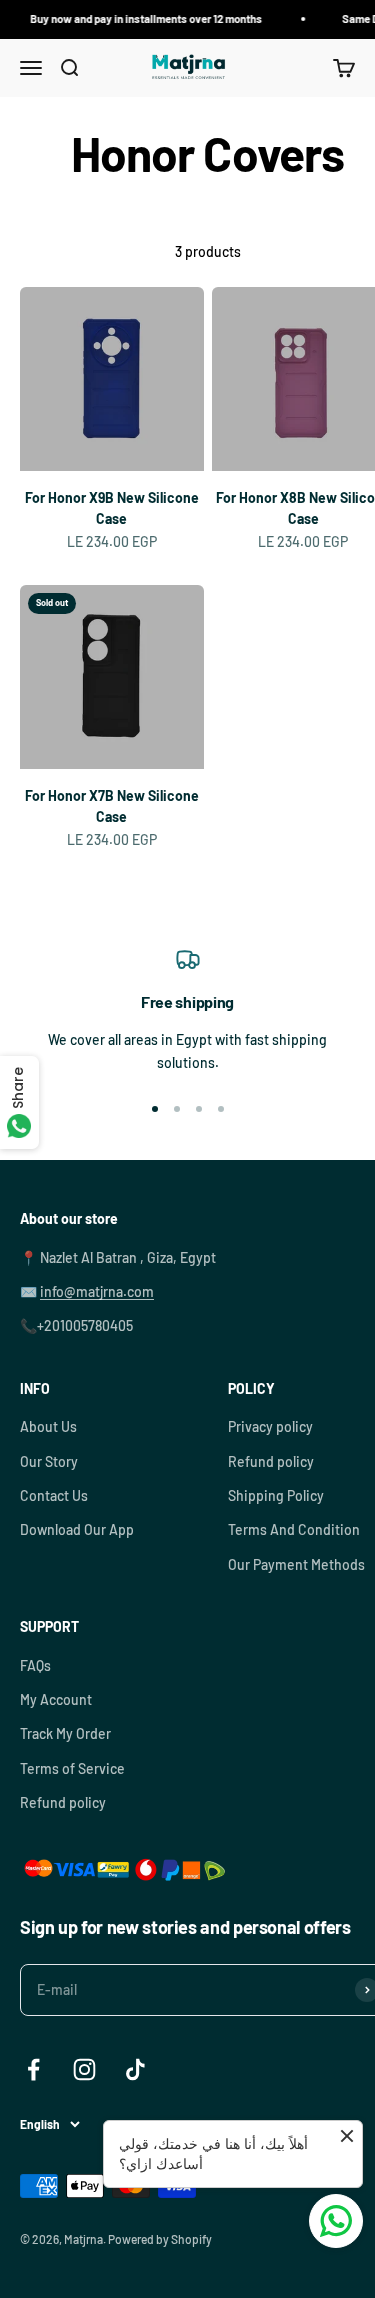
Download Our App (77, 1529)
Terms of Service (72, 1768)
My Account (56, 1699)
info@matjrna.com (97, 1291)
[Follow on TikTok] (135, 2069)
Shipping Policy (276, 1495)
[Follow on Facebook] (33, 2069)
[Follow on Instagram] (84, 2069)
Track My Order (65, 1733)
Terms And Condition (294, 1529)
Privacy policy (270, 1426)
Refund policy (271, 1461)
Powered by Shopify (160, 2239)
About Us (48, 1426)
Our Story (49, 1461)
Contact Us (54, 1495)
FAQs (35, 1665)
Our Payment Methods (296, 1564)
